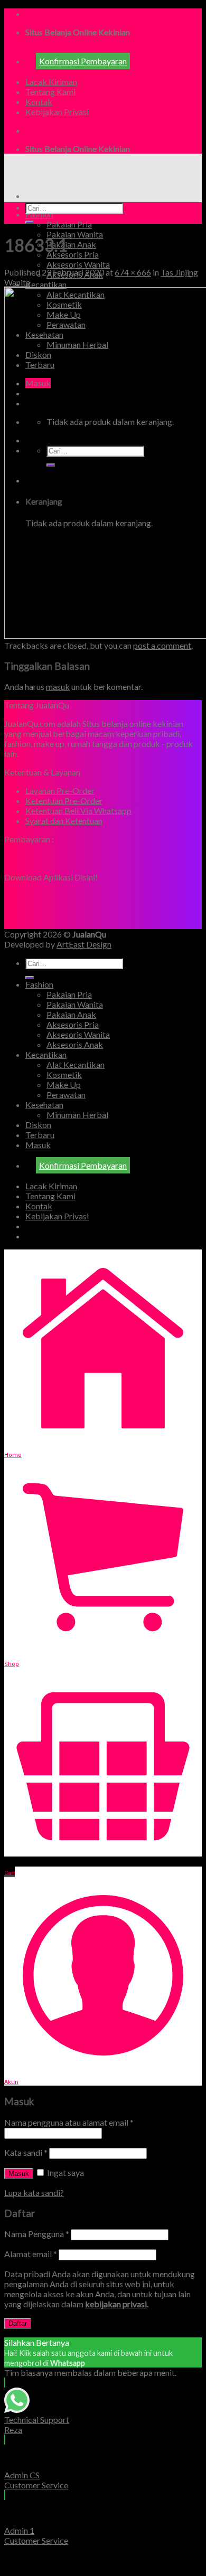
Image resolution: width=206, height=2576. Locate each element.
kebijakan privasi (116, 2304)
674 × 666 (133, 272)
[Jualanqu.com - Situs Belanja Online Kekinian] (93, 177)
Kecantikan (46, 284)
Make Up (64, 1085)
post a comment (162, 645)
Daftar (18, 2323)
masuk (58, 686)
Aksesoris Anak (75, 1044)
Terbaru (40, 1135)
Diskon (38, 1125)
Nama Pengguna (37, 2234)
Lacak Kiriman (51, 82)
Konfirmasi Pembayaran (83, 61)
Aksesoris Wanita (78, 264)
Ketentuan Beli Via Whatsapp (78, 811)
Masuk (19, 2173)
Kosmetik (64, 1074)
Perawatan (66, 1095)
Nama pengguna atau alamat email (69, 2122)
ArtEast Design (84, 944)
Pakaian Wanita (75, 234)
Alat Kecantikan (76, 1064)
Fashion (39, 214)
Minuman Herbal (77, 1115)
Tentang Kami (50, 92)
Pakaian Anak (71, 244)
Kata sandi (26, 2152)
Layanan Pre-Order (60, 790)
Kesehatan (44, 1105)
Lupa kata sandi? (34, 2193)
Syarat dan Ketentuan (64, 821)
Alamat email (31, 2254)
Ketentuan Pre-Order (64, 801)
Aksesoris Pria (73, 254)
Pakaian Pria (69, 224)
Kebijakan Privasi (57, 112)
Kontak (39, 102)
